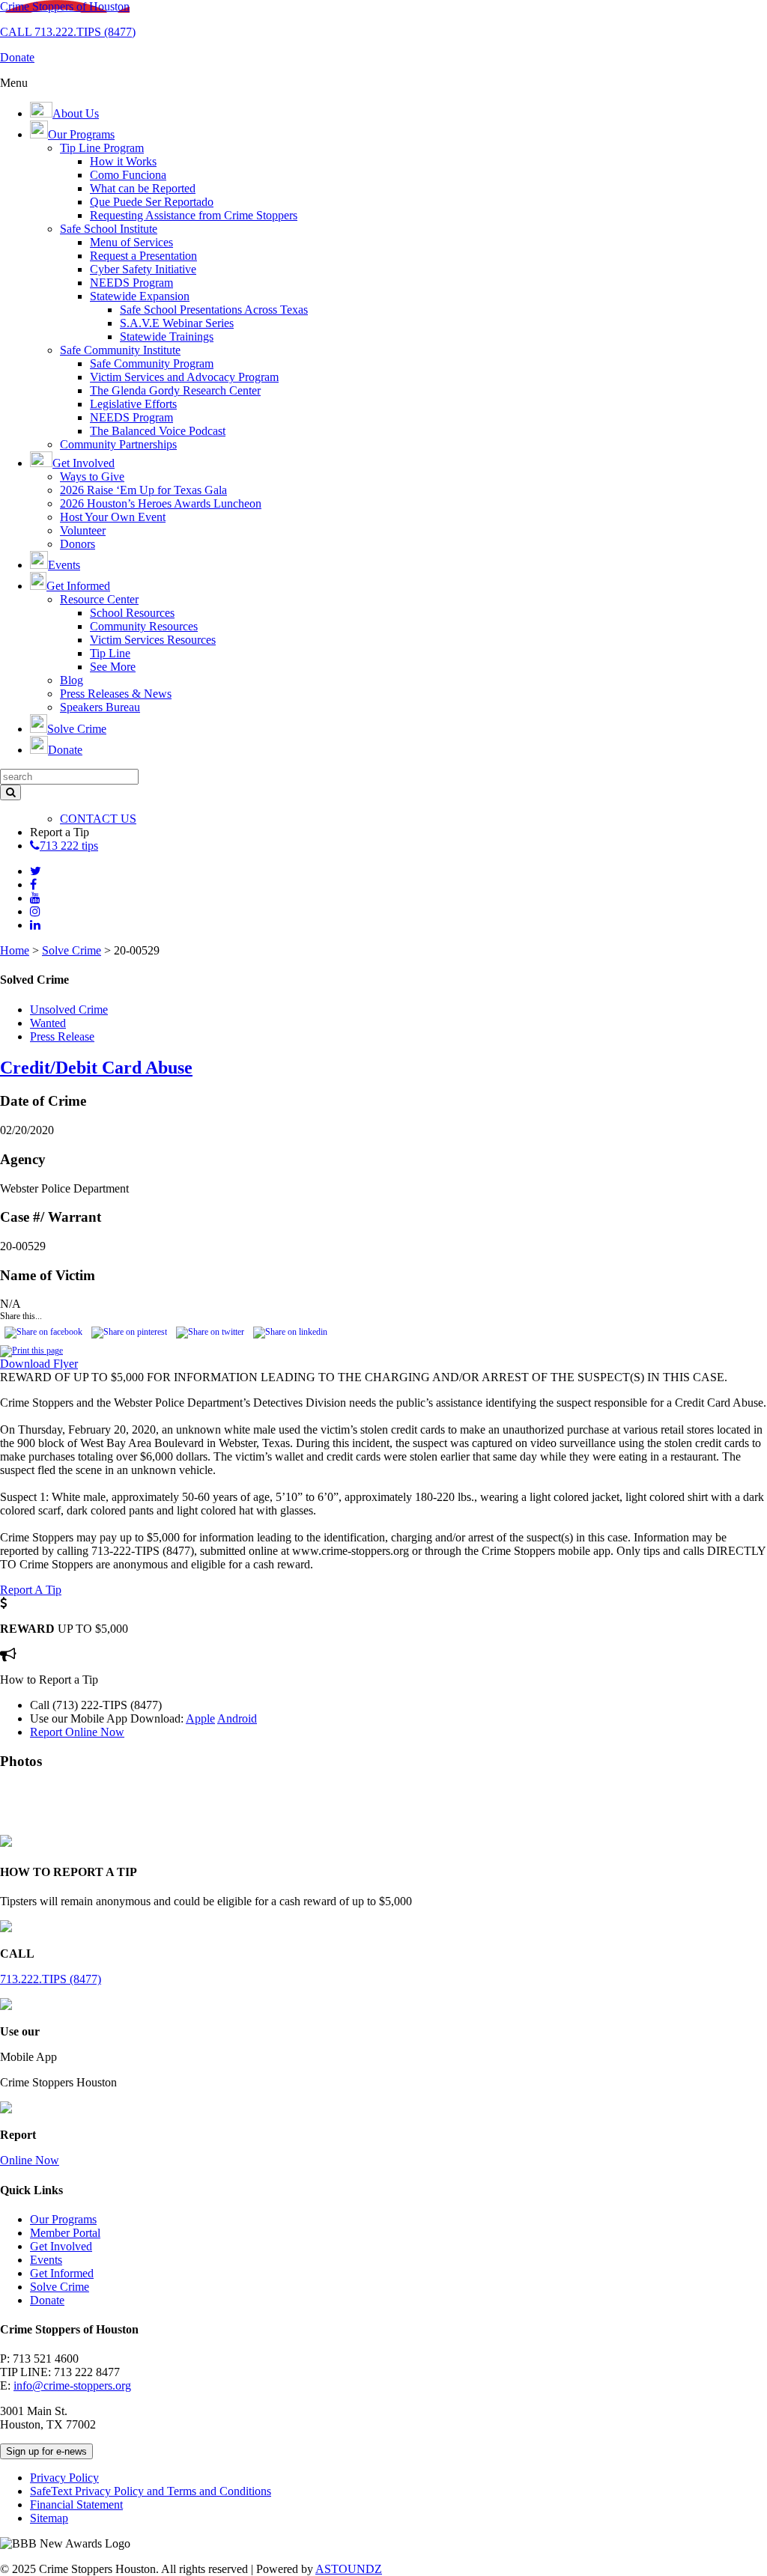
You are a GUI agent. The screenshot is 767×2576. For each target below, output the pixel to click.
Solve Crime (72, 950)
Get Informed (62, 2273)
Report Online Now (77, 1732)
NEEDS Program (131, 283)
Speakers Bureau (100, 707)
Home (15, 950)
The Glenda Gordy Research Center (175, 390)
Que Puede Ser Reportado (152, 202)
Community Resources (144, 626)
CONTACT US (98, 819)
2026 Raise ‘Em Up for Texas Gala (143, 490)
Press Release (62, 1036)
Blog (72, 680)
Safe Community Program (152, 363)
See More (113, 667)
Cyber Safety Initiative (143, 269)
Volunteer (83, 530)
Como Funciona (128, 175)
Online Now (30, 2160)
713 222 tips (69, 846)
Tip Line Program (102, 148)
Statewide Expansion (140, 296)
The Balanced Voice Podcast (158, 431)
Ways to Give (92, 476)
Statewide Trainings (167, 337)
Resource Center (99, 599)
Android (237, 1718)
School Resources (132, 613)
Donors (78, 544)
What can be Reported (143, 188)
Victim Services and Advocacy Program (184, 377)
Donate (47, 2300)
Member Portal (65, 2233)
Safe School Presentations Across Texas (214, 310)
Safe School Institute (109, 229)
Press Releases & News (116, 694)
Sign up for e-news (46, 2451)
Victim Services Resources (153, 640)
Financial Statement (76, 2505)
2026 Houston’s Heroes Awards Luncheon (161, 503)
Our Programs (63, 2219)
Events (46, 2260)
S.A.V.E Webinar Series (177, 323)
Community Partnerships (118, 444)
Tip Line (110, 653)
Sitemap (49, 2518)
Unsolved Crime (69, 1010)
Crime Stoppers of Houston (65, 6)
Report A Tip (31, 1590)
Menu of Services (131, 242)
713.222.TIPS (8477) (51, 1979)
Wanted (48, 1023)
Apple (200, 1718)
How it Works (123, 161)
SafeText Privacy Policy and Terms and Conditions (151, 2491)
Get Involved (61, 2246)
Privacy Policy (64, 2478)
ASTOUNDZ (349, 2569)
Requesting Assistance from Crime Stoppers (194, 215)
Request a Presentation (143, 256)
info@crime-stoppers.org (72, 2385)
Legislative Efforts (133, 404)
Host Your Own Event (113, 517)
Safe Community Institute (120, 350)
